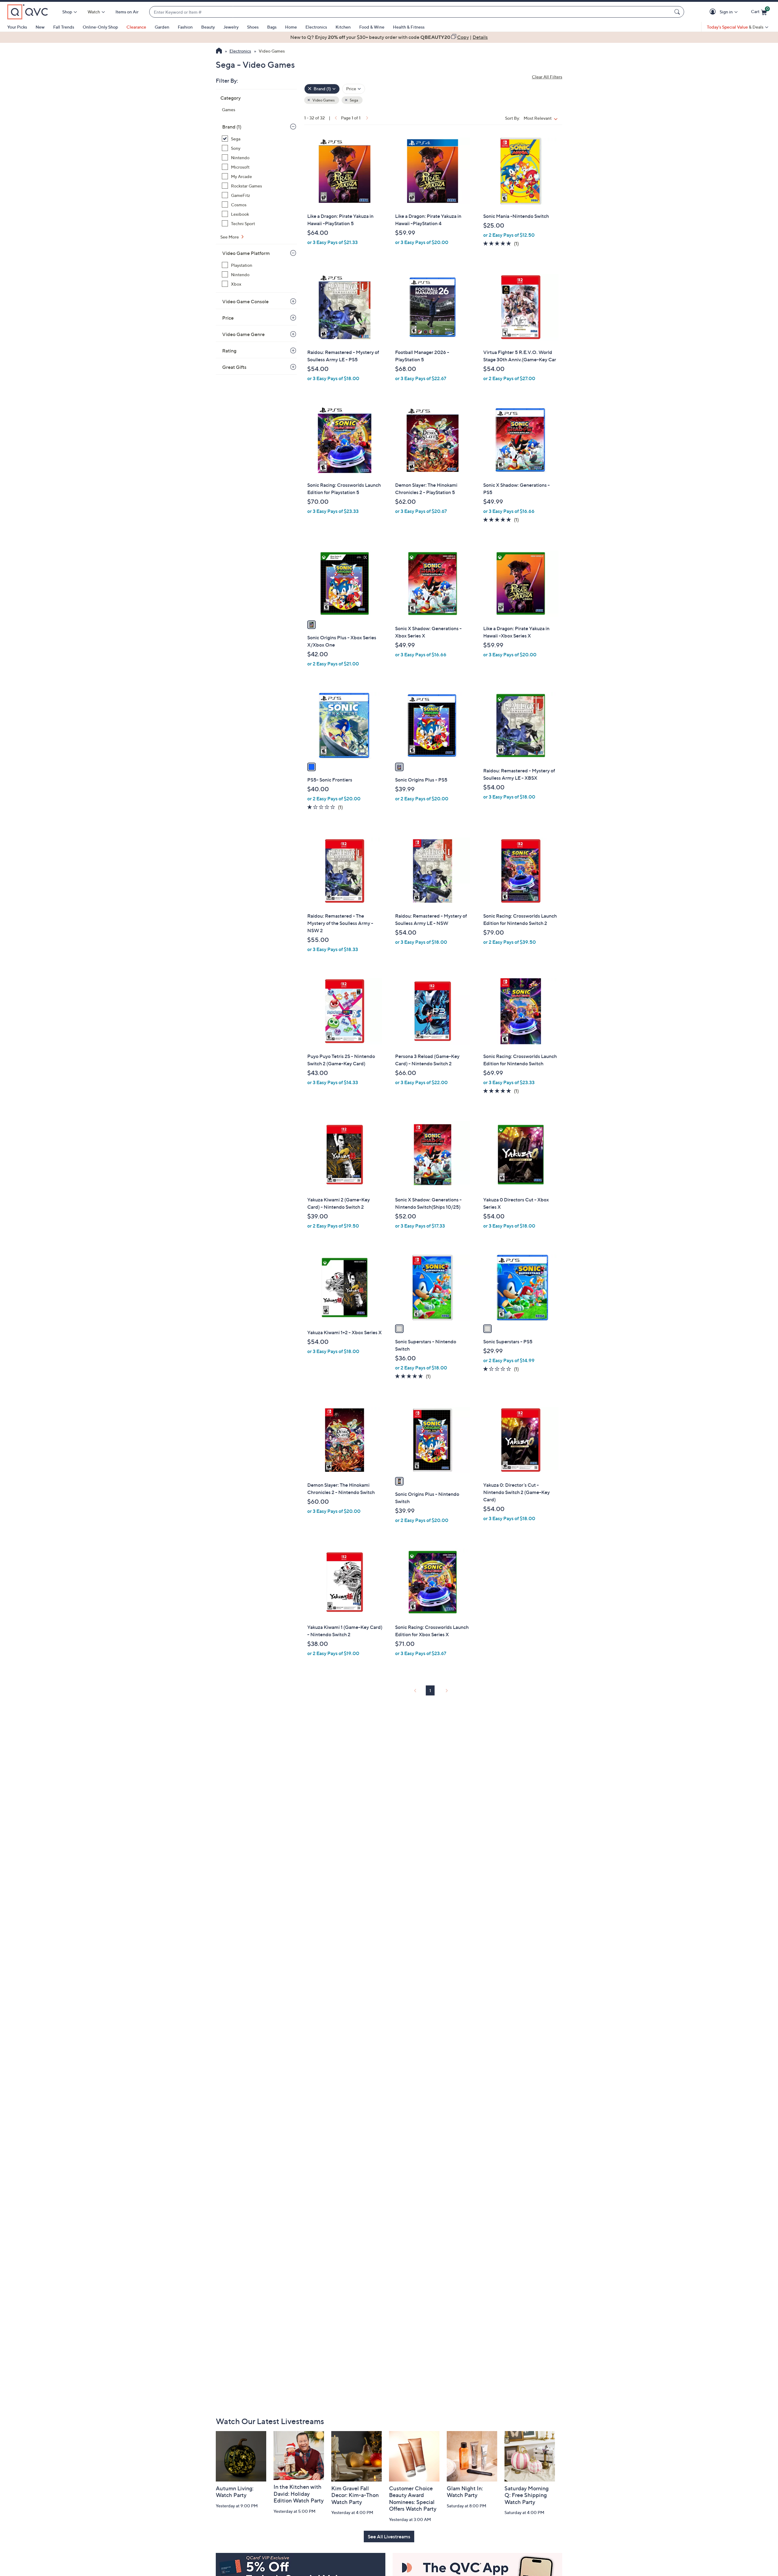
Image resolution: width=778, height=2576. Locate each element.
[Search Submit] (678, 12)
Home (291, 27)
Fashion (185, 27)
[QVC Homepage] (219, 51)
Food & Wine (372, 27)
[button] (714, 12)
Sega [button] (354, 100)
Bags (272, 27)
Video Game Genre (243, 334)
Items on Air (127, 12)
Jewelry (231, 27)
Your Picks (17, 27)
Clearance (136, 27)
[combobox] (411, 12)
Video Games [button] (323, 100)
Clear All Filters (547, 77)
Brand (232, 127)
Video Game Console (245, 301)
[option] (389, 37)
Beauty (208, 27)
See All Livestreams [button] (389, 2537)
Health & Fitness (409, 27)
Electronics (316, 27)
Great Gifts (234, 367)
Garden (162, 27)
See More (230, 237)
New (40, 27)
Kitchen (343, 27)
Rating (229, 351)
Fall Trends (64, 27)
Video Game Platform (246, 253)
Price (228, 318)
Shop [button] (67, 12)
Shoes (253, 27)
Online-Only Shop (100, 27)
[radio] (312, 625)
